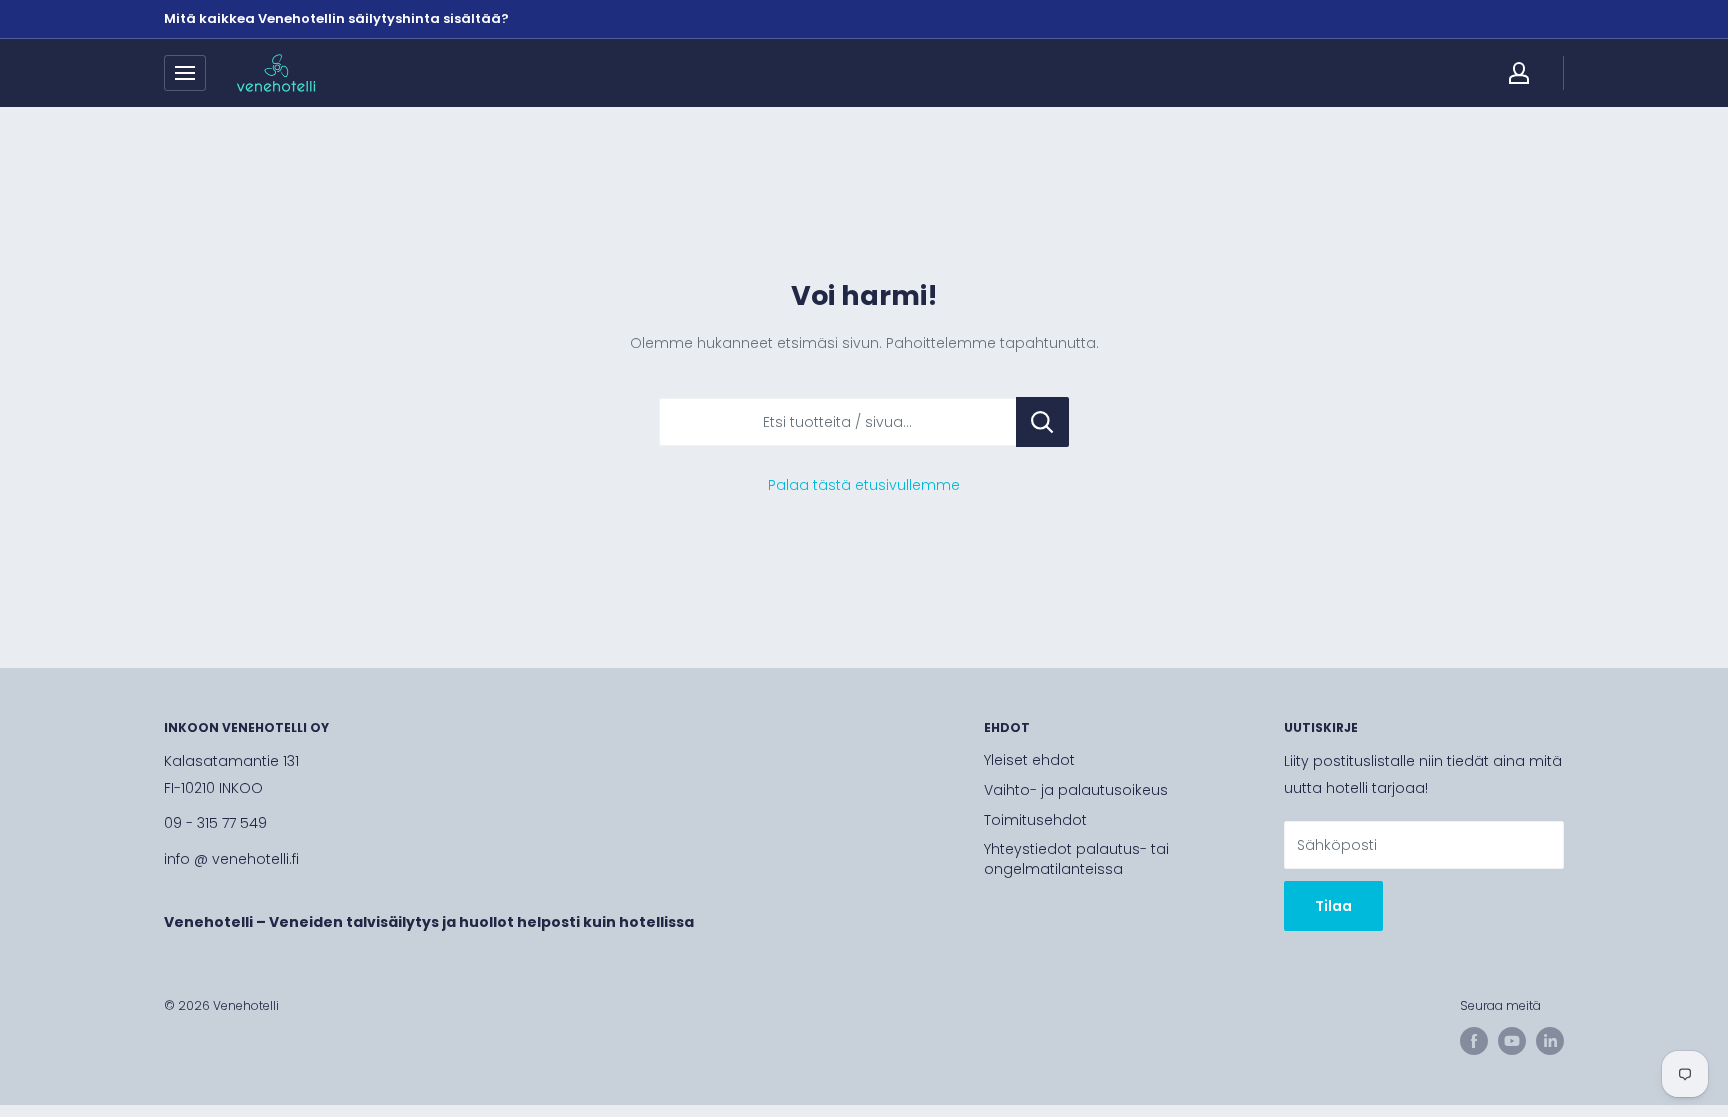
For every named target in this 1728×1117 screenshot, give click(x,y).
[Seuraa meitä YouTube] (1512, 1041)
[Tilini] (1519, 73)
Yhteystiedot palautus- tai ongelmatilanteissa (1076, 859)
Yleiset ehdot (1029, 760)
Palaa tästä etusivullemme (864, 485)
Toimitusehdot (1035, 820)
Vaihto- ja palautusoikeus (1076, 790)
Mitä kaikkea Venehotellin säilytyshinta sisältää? (336, 18)
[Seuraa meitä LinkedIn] (1550, 1041)
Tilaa (1333, 906)
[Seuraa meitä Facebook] (1474, 1041)
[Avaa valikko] (185, 73)
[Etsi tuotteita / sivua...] (1042, 422)
